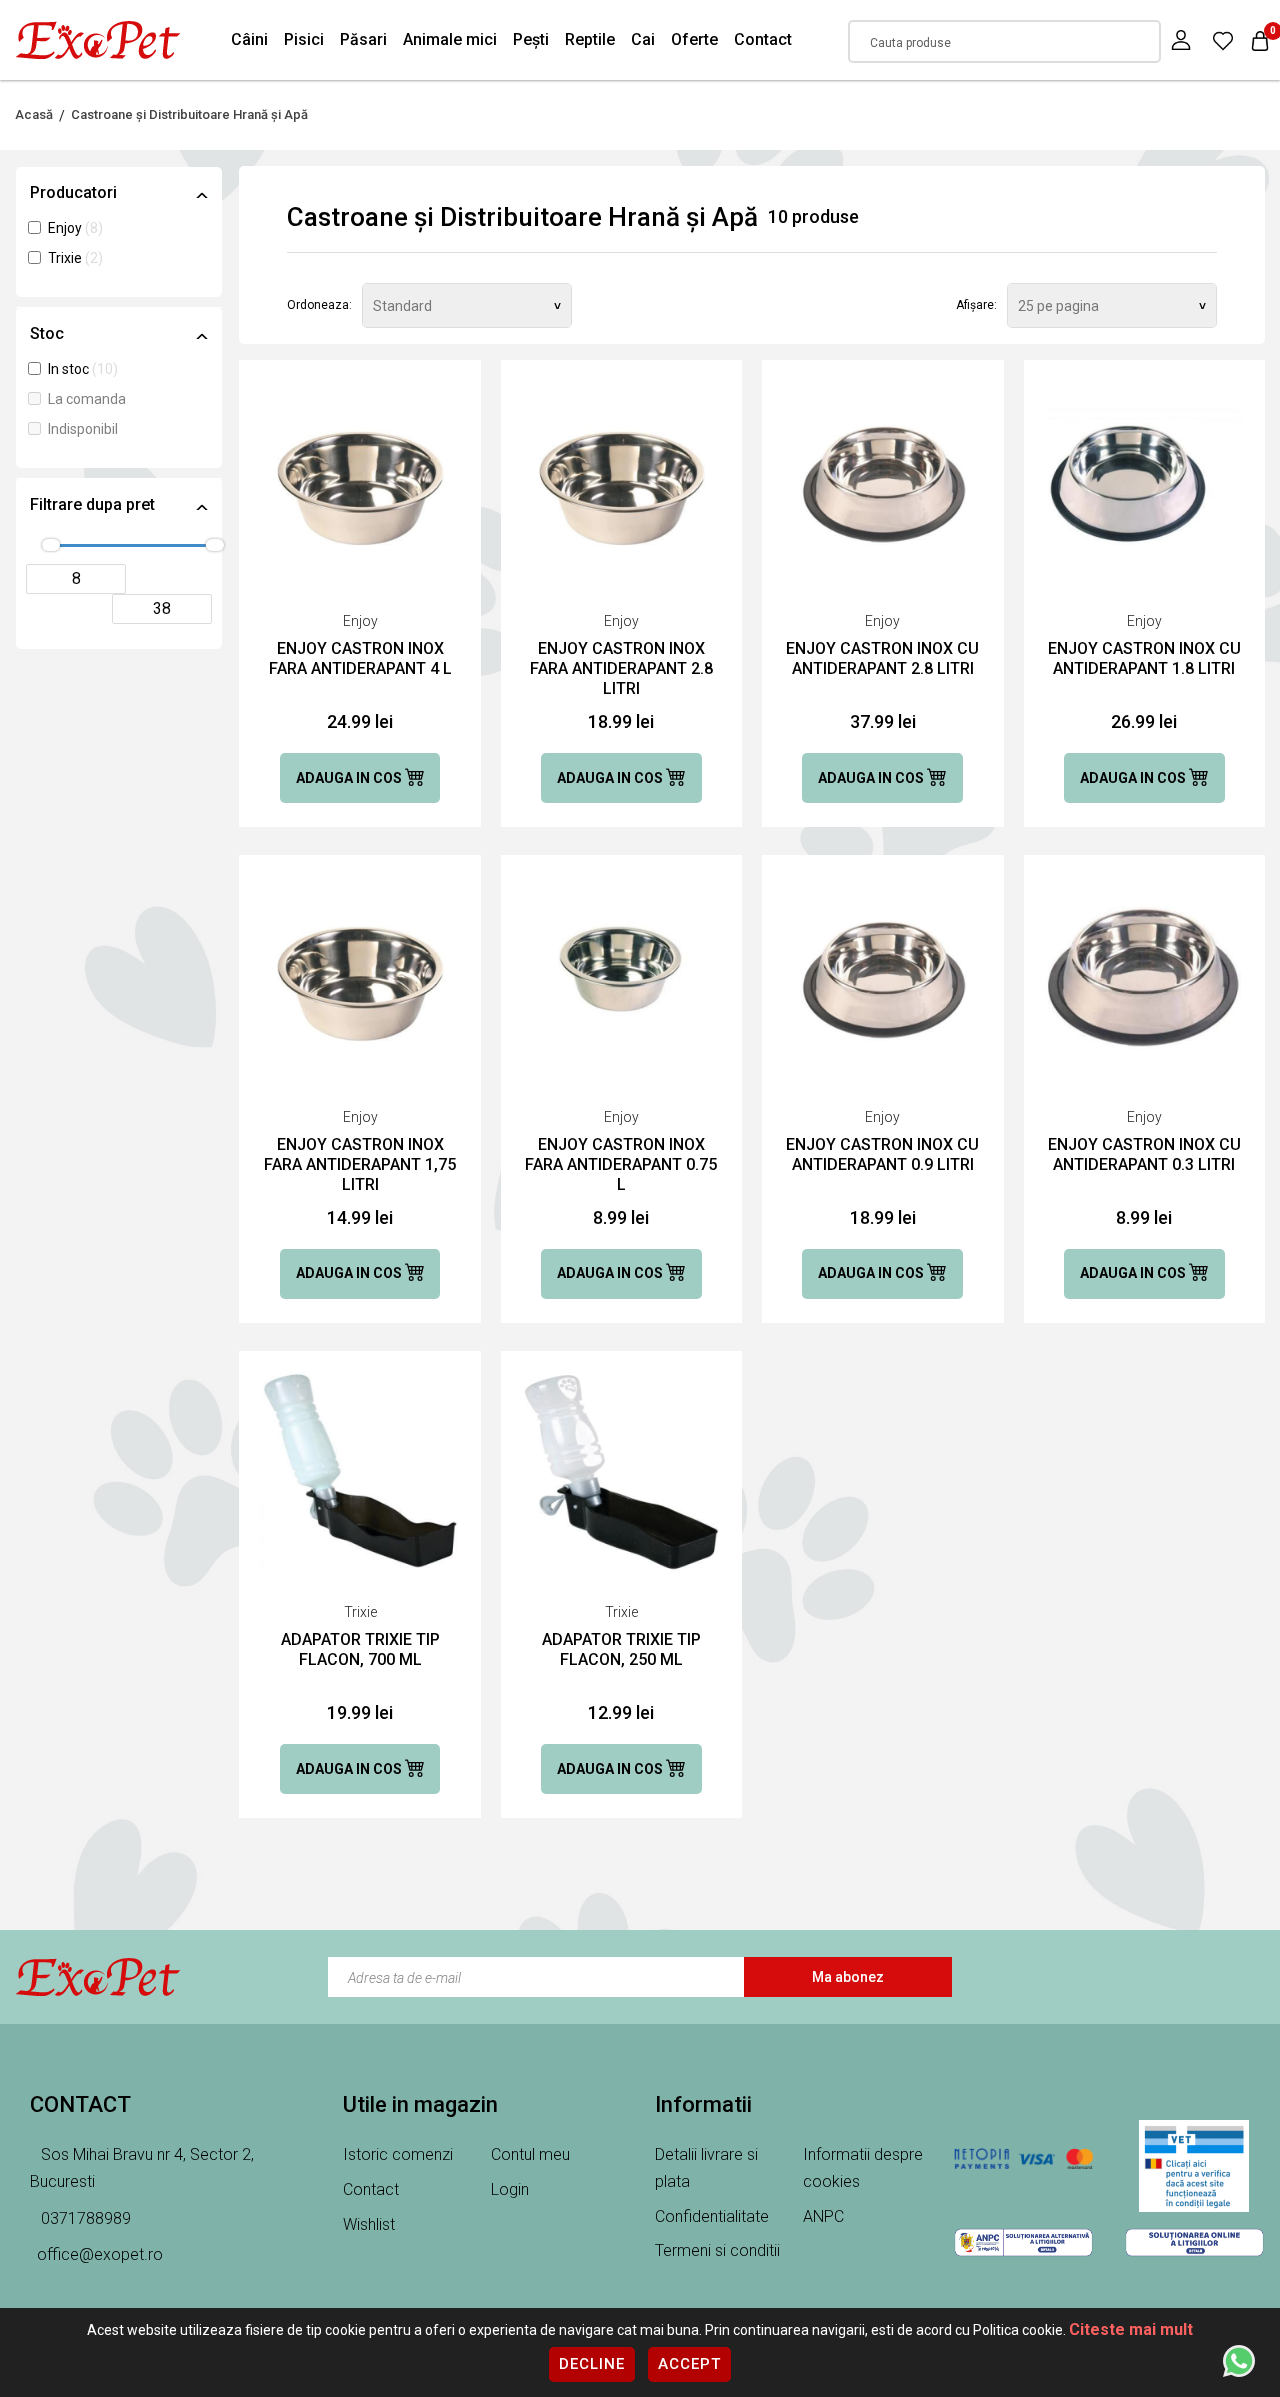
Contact (763, 39)
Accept (689, 2364)
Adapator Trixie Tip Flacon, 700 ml (360, 1649)
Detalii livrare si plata (706, 2168)
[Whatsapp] (1239, 2360)
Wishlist (369, 2224)
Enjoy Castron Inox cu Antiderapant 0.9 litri (882, 1154)
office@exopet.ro (100, 2254)
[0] (1223, 40)
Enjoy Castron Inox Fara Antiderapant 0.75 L (621, 1164)
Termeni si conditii (717, 2250)
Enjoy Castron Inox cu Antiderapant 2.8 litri (882, 658)
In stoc (70, 369)
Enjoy (66, 228)
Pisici (304, 39)
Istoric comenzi (398, 2154)
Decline (592, 2364)
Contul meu (530, 2154)
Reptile (590, 39)
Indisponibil (83, 429)
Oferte (694, 39)
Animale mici (450, 39)
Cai (643, 39)
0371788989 (84, 2218)
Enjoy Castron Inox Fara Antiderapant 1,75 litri (360, 1164)
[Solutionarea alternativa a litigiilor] (1023, 2242)
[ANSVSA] (1194, 2166)
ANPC (823, 2216)
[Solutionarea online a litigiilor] (1194, 2242)
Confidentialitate (712, 2216)
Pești (531, 39)
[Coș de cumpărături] (1260, 40)
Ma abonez (848, 1977)
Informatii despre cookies (863, 2168)
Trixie (66, 258)
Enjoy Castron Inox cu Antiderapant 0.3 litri (1144, 1154)
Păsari (363, 39)
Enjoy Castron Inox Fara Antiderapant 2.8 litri (621, 668)
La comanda (87, 399)
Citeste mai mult (1131, 2329)
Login (510, 2189)
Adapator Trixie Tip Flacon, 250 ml (621, 1649)
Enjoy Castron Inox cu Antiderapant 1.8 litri (1144, 658)
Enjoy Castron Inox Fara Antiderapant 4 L (360, 658)
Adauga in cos (350, 778)
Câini (249, 39)
